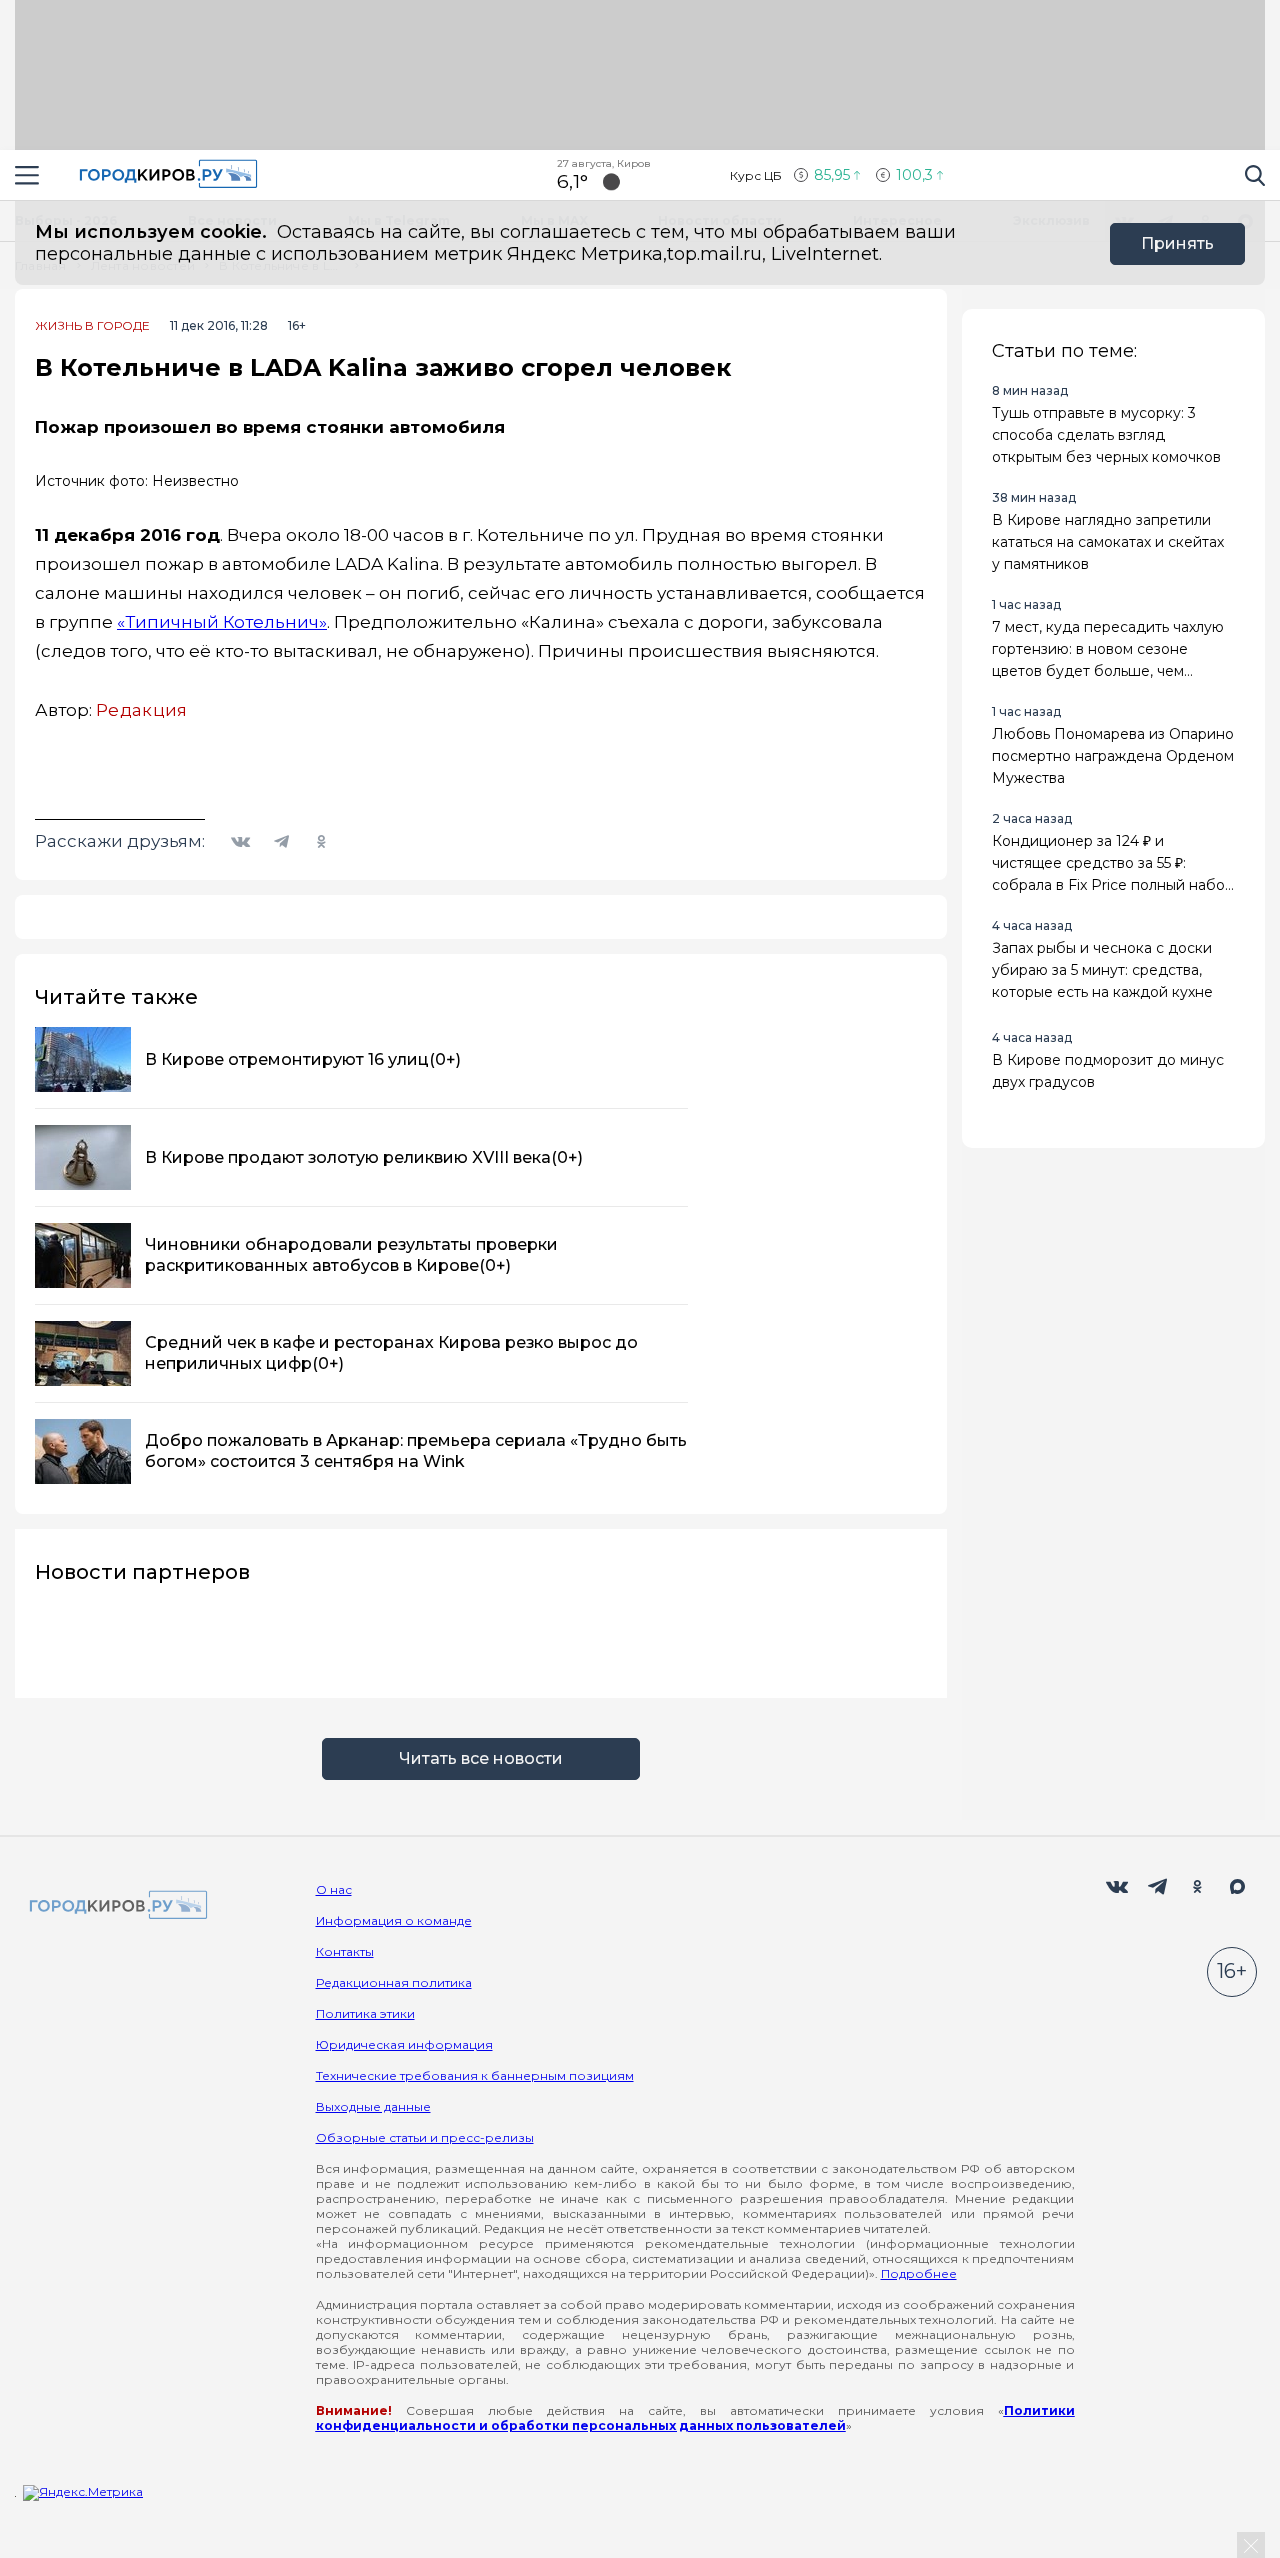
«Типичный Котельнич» (222, 622)
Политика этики (365, 2013)
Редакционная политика (394, 1982)
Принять (1177, 243)
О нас (334, 1889)
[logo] (115, 1906)
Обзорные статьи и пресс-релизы (425, 2137)
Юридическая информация (404, 2044)
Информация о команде (394, 1920)
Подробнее (919, 2273)
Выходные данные (373, 2106)
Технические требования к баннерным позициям (475, 2075)
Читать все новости (481, 1758)
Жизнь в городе (92, 326)
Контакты (345, 1951)
